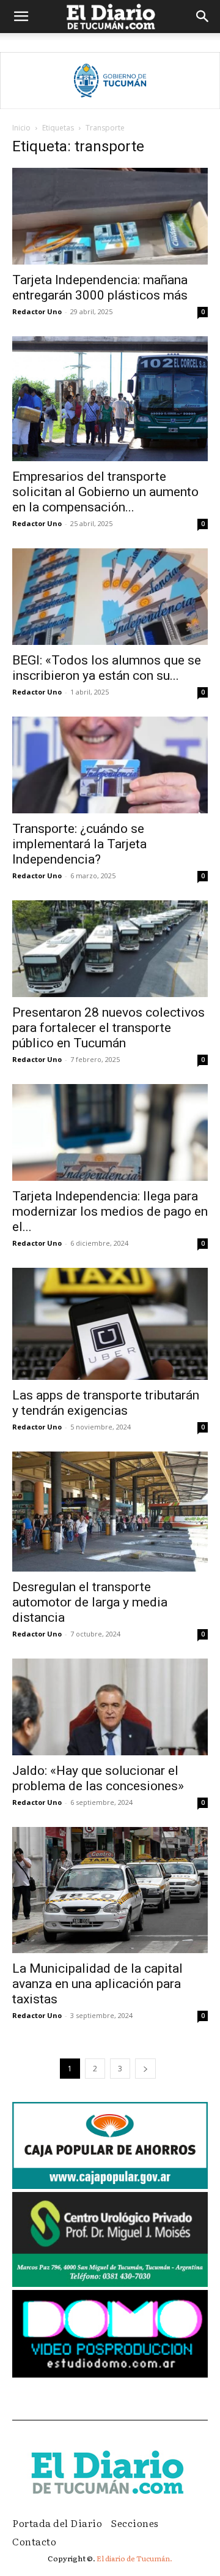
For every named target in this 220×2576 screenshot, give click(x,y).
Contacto (34, 2541)
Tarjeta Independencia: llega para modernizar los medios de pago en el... (110, 1211)
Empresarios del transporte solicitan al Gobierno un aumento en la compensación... (105, 492)
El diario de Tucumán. (134, 2558)
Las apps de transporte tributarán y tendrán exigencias (106, 1403)
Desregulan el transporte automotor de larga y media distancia (90, 1602)
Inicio (21, 128)
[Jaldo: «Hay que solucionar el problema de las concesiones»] (110, 1707)
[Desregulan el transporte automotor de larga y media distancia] (110, 1512)
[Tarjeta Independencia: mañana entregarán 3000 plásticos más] (110, 216)
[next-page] (145, 2069)
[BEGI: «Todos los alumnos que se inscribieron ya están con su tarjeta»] (110, 597)
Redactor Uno (37, 311)
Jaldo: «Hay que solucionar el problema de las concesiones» (98, 1778)
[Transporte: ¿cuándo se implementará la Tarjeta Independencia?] (110, 765)
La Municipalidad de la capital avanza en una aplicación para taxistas (97, 1984)
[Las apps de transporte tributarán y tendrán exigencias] (110, 1324)
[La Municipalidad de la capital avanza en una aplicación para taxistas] (110, 1890)
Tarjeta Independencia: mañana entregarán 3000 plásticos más (100, 288)
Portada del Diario (57, 2523)
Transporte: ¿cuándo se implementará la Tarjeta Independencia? (79, 844)
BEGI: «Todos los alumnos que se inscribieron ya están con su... (107, 668)
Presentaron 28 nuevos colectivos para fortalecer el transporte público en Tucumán (108, 1028)
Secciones (135, 2523)
